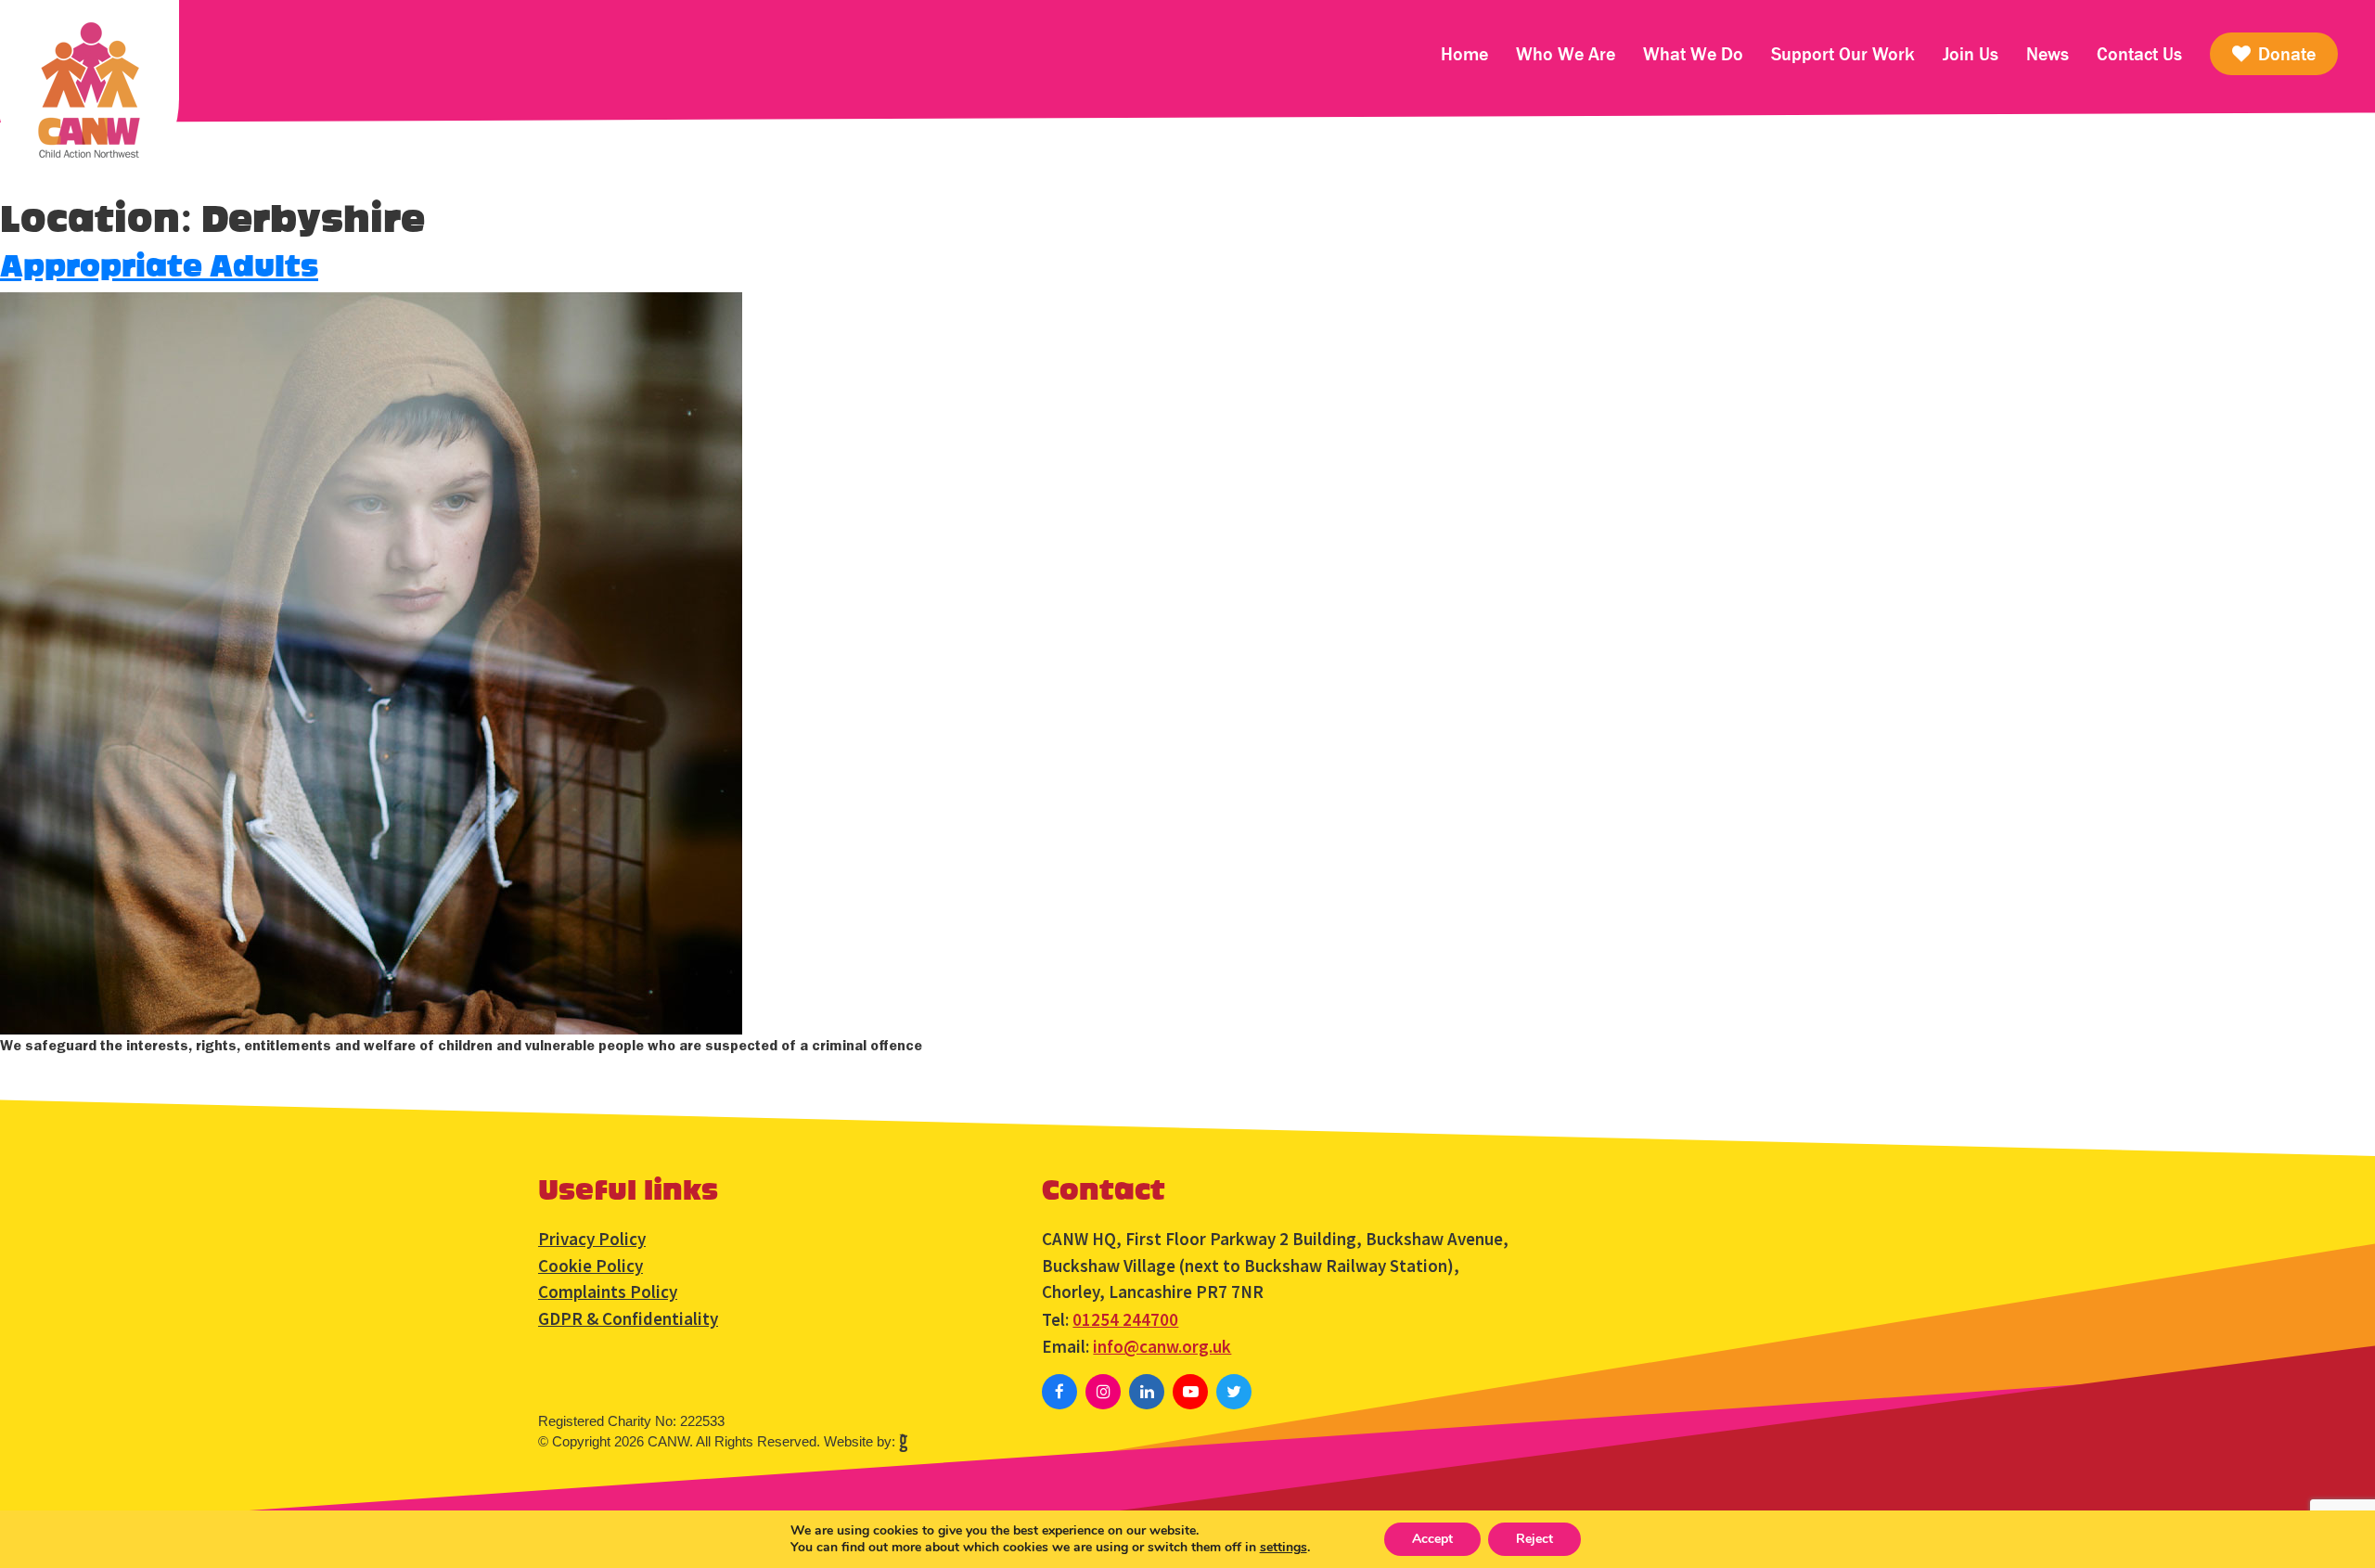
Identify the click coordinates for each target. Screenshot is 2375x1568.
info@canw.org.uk (1162, 1346)
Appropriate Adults (159, 267)
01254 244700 (1125, 1319)
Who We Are (1566, 54)
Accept (1432, 1539)
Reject (1534, 1539)
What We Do (1693, 54)
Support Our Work (1843, 54)
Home (1464, 54)
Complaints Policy (608, 1292)
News (2048, 54)
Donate (2285, 54)
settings (1284, 1548)
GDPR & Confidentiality (628, 1318)
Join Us (1971, 54)
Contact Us (2139, 54)
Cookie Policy (591, 1266)
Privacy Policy (592, 1239)
